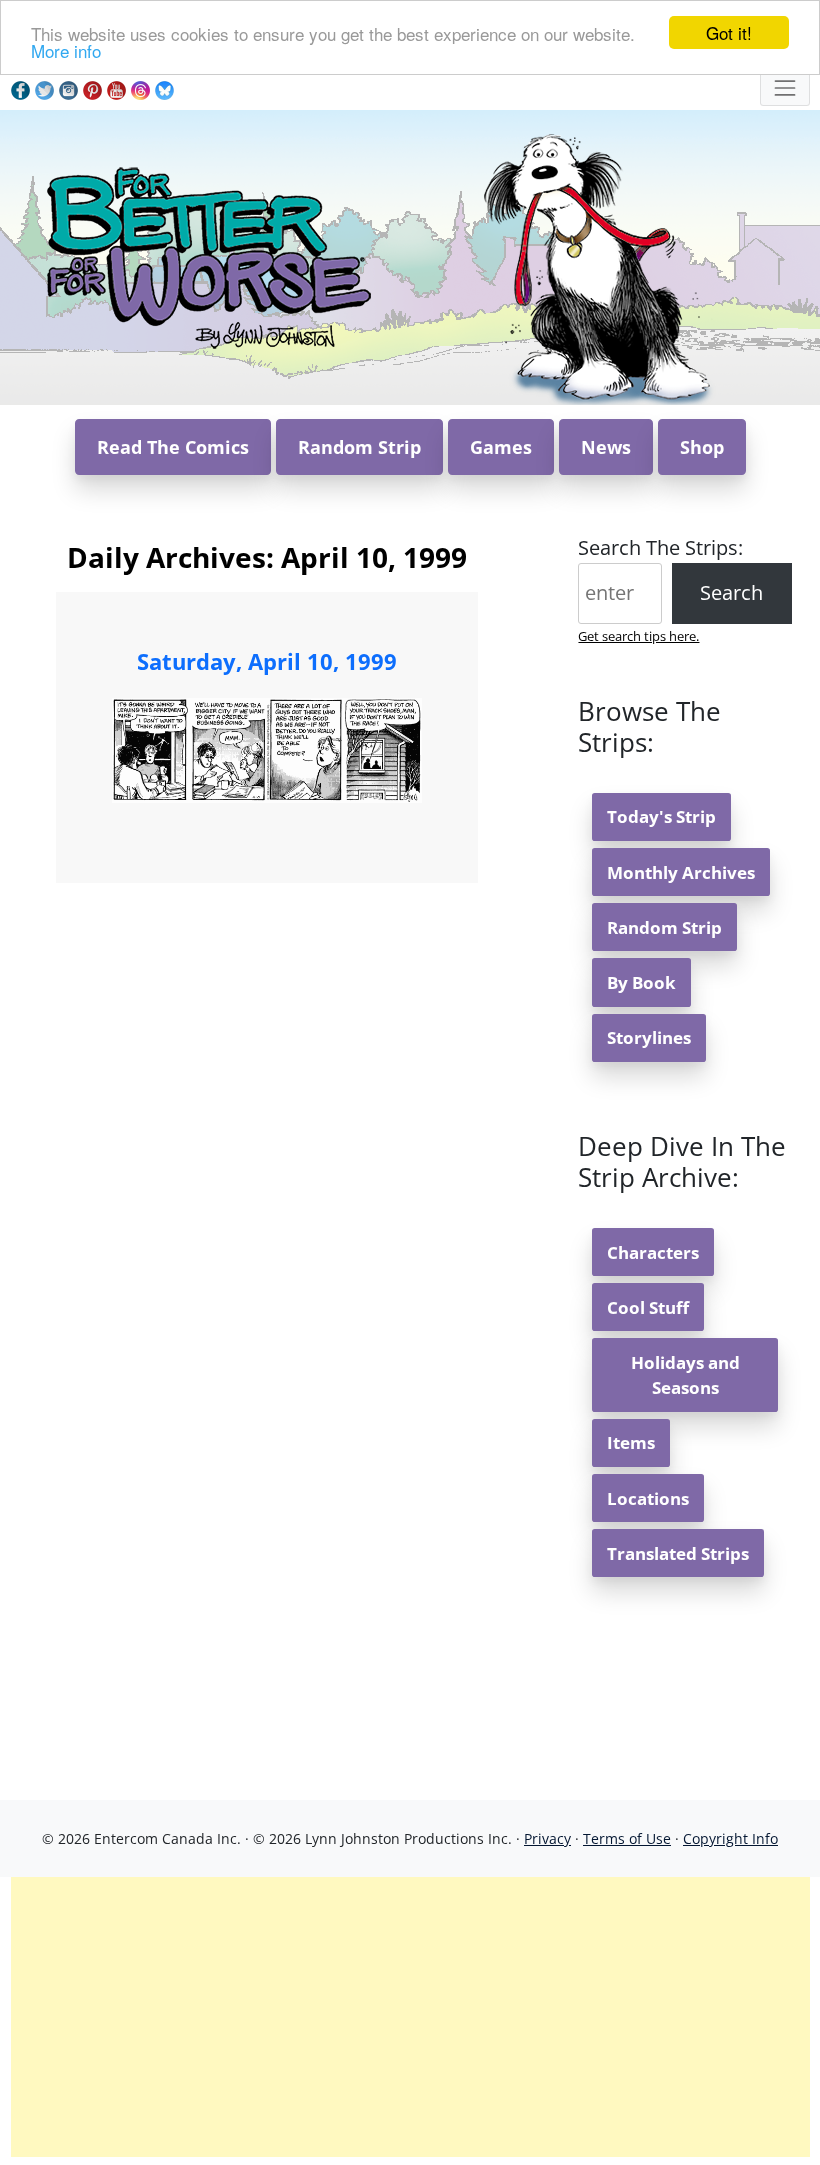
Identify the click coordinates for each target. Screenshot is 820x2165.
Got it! (729, 32)
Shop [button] (702, 447)
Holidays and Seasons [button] (685, 1375)
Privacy (547, 1838)
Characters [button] (653, 1252)
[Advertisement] (410, 2017)
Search (731, 592)
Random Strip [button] (359, 447)
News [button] (606, 447)
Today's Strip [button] (661, 816)
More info (66, 50)
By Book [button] (641, 982)
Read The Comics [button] (173, 447)
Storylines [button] (649, 1037)
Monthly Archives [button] (681, 872)
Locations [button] (648, 1498)
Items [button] (631, 1442)
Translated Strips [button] (678, 1553)
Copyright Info (730, 1838)
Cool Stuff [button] (648, 1307)
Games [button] (501, 447)
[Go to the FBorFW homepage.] (205, 255)
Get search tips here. (638, 636)
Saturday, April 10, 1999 (267, 661)
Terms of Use (627, 1838)
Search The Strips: (660, 547)
